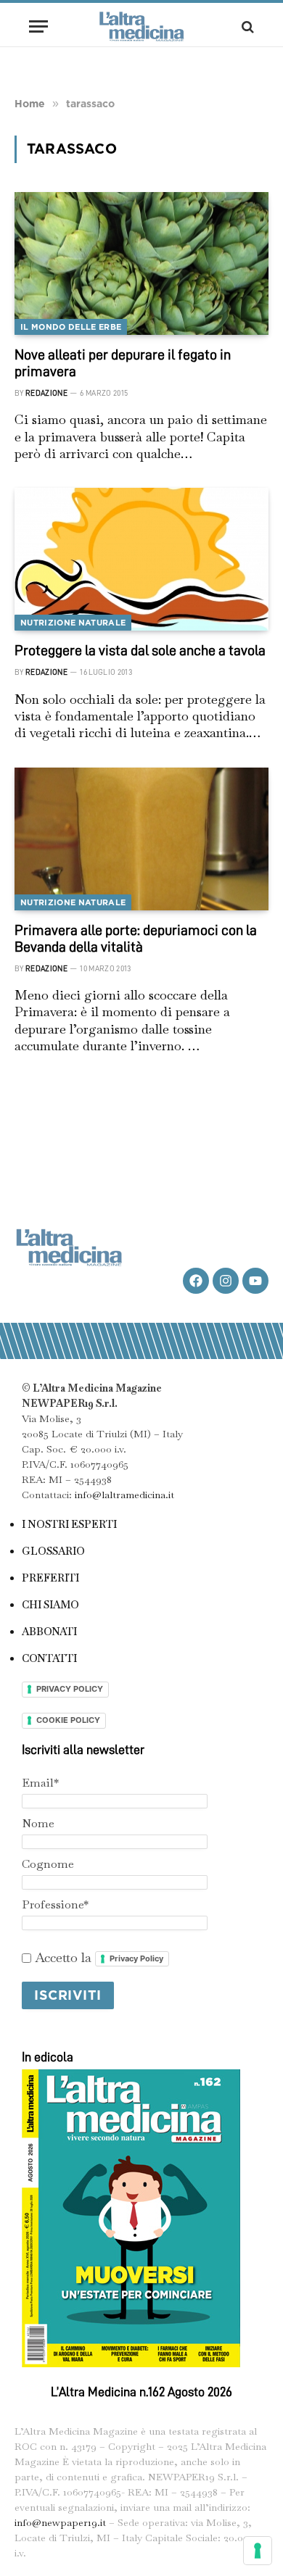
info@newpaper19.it (60, 2522)
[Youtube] (255, 1281)
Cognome (48, 1864)
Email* (40, 1783)
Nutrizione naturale (73, 623)
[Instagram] (226, 1281)
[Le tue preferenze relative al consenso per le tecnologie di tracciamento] (258, 2551)
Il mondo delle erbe (71, 327)
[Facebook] (196, 1281)
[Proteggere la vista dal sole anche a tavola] (141, 559)
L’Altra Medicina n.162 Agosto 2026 (141, 2392)
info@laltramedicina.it (124, 1495)
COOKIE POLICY (68, 1720)
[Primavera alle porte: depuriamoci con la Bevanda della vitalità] (141, 839)
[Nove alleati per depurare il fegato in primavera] (141, 263)
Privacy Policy (136, 1958)
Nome (38, 1823)
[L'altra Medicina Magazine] (141, 26)
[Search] (246, 26)
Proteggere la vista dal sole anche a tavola (140, 650)
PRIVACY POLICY (70, 1689)
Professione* (55, 1904)
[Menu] (38, 26)
